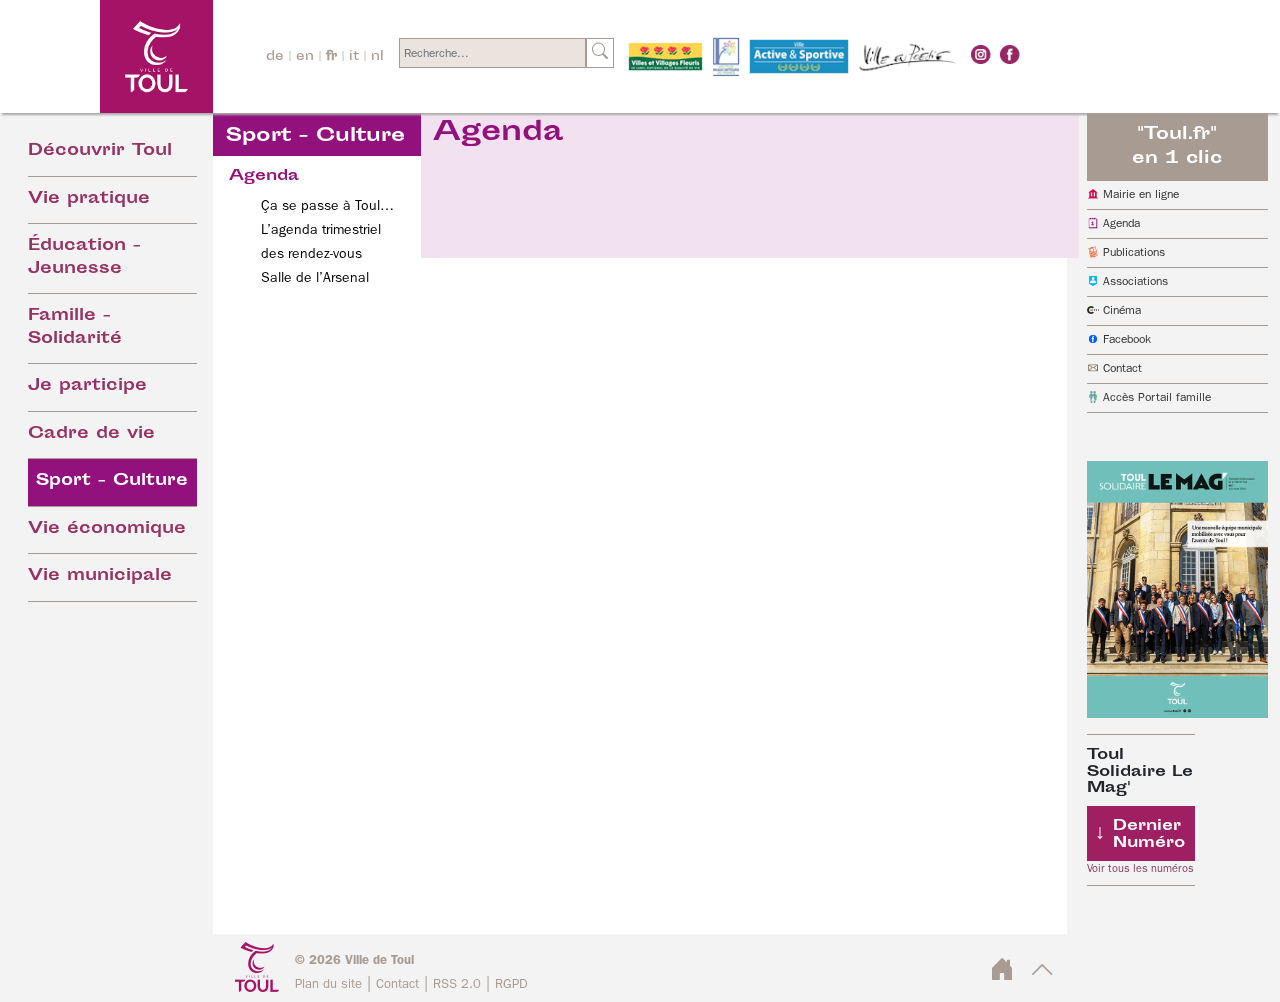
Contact (1122, 369)
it (354, 57)
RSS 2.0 (457, 984)
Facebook (1127, 340)
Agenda (1121, 224)
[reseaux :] (981, 54)
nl (377, 57)
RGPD (511, 984)
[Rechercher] (600, 53)
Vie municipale (100, 576)
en (305, 57)
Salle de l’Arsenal (315, 278)
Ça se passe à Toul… (327, 206)
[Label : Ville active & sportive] (799, 57)
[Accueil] (106, 56)
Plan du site (328, 984)
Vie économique (107, 529)
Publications (1134, 253)
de (275, 57)
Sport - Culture (112, 481)
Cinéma (1122, 311)
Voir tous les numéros (1140, 869)
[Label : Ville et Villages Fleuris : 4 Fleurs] (665, 57)
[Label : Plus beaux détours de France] (726, 57)
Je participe (87, 386)
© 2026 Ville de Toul (354, 960)
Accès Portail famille (1157, 398)
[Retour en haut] (1042, 974)
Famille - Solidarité (75, 328)
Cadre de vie (91, 434)
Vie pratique (89, 199)
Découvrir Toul (100, 151)
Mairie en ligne (1141, 195)
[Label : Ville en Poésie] (908, 57)
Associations (1135, 282)
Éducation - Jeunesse (84, 258)
